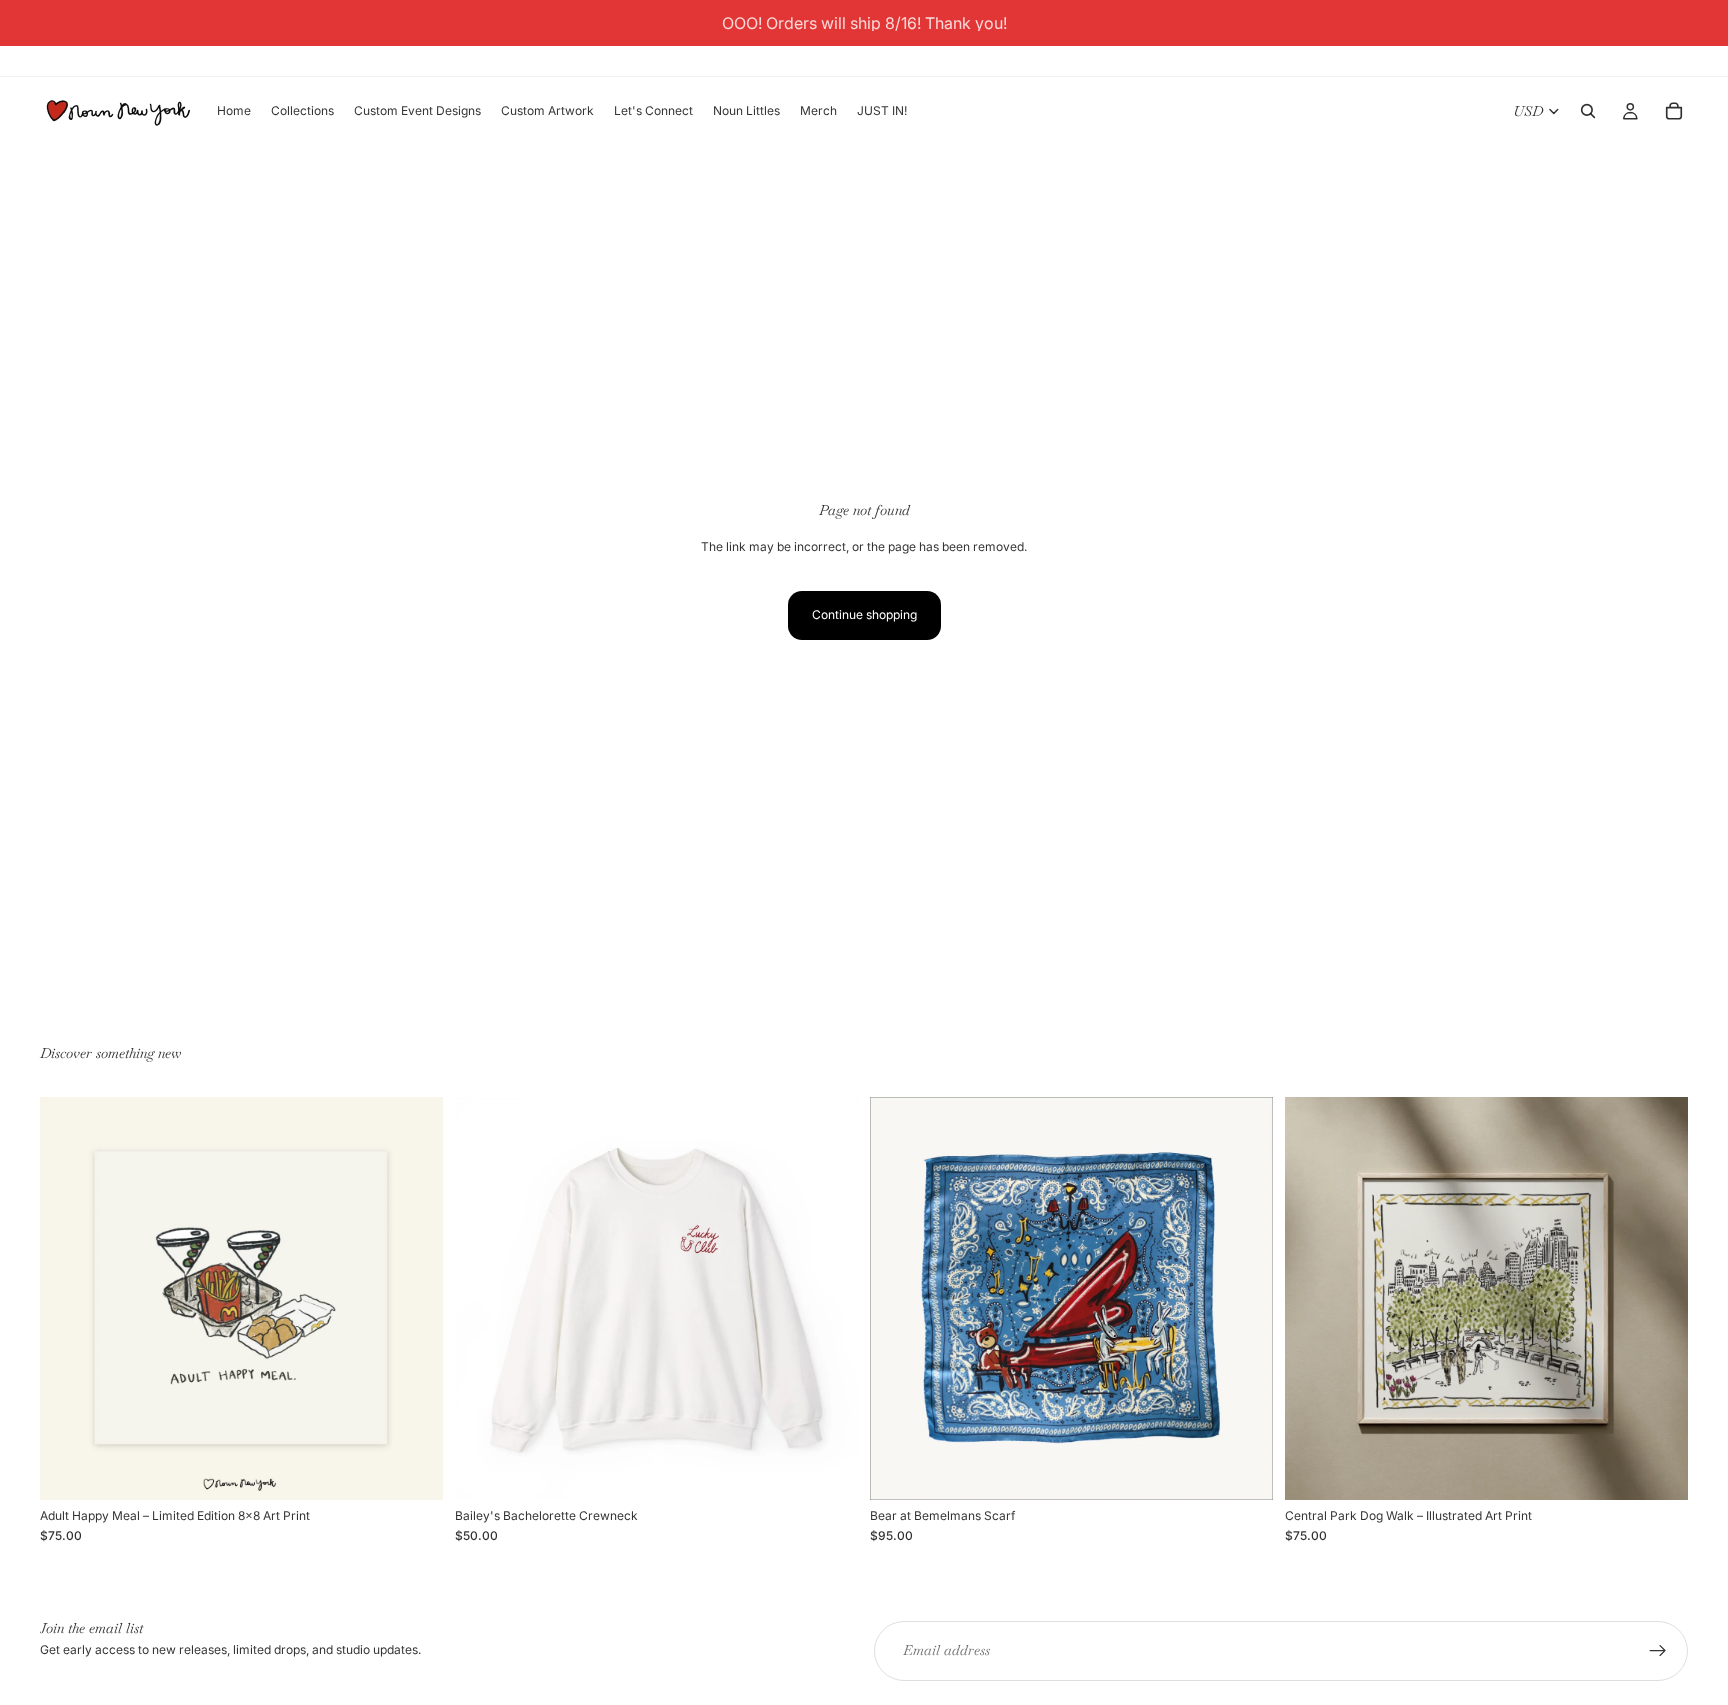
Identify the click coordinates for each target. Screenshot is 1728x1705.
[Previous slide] (485, 1299)
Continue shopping (864, 614)
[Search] (1588, 111)
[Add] (412, 1469)
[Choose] (827, 1469)
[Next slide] (828, 1299)
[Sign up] (1658, 1651)
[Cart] (1674, 111)
